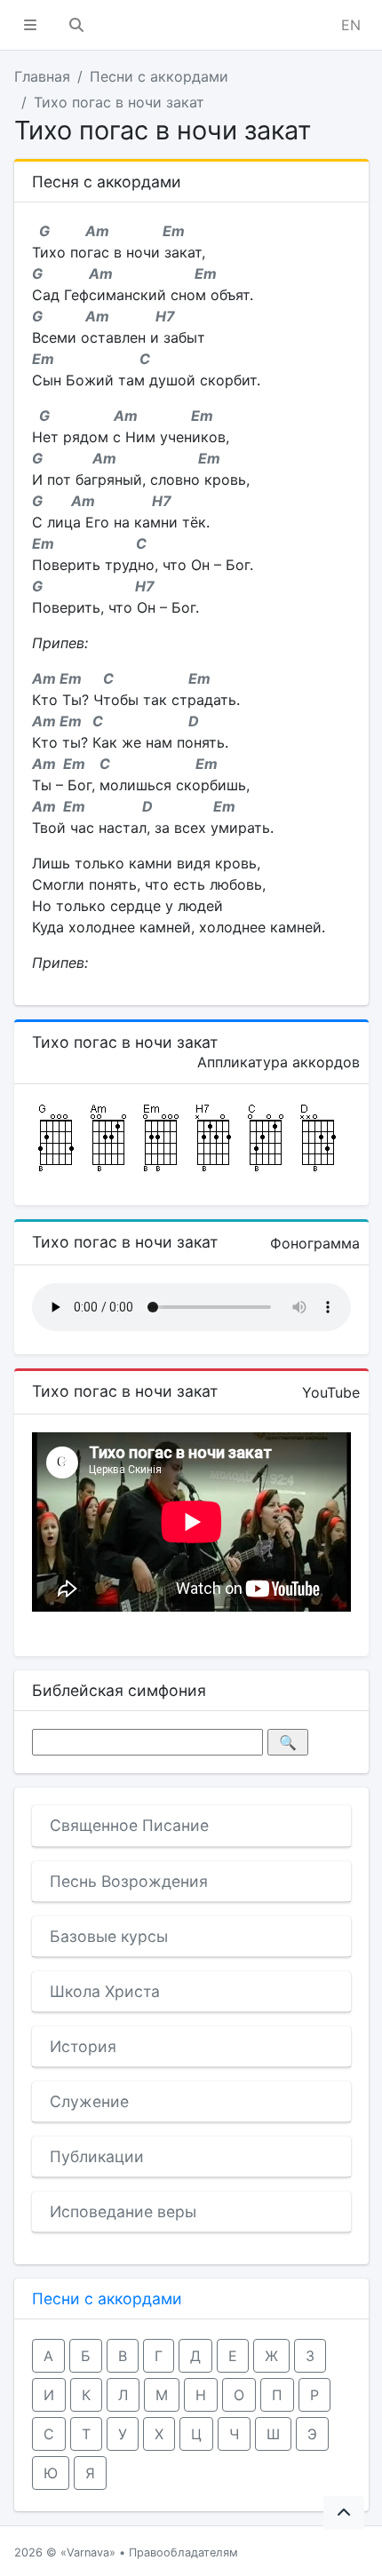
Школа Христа (105, 1991)
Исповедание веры (123, 2211)
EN (351, 25)
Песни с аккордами (159, 76)
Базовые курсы (109, 1936)
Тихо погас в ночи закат (119, 102)
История (83, 2046)
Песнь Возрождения (129, 1881)
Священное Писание (129, 1825)
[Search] (76, 25)
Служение (89, 2101)
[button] (30, 25)
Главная (42, 76)
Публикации (97, 2156)
